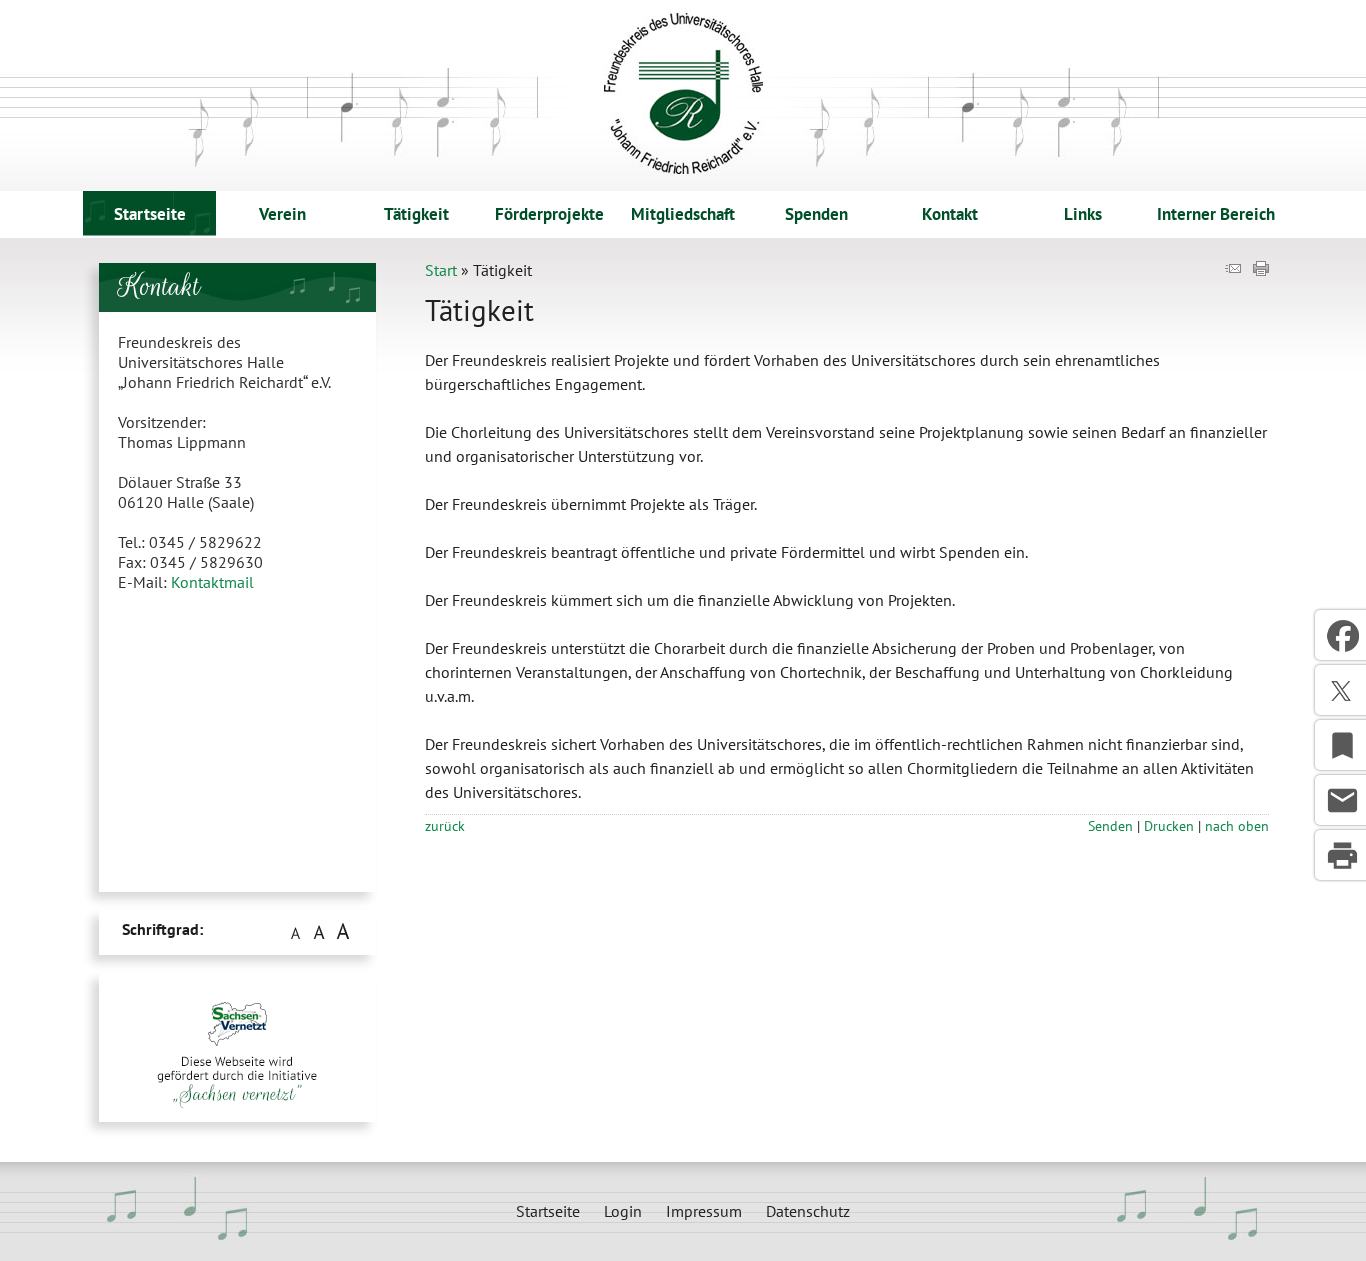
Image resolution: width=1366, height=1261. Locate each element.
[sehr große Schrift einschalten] (343, 931)
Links (1083, 214)
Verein (282, 214)
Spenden (816, 214)
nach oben (1237, 825)
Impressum (704, 1211)
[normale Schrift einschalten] (295, 931)
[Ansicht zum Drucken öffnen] (1261, 270)
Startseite (150, 214)
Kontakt (950, 214)
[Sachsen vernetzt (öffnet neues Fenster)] (230, 1132)
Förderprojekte (549, 214)
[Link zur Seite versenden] (1233, 270)
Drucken (1169, 825)
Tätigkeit (416, 214)
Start (441, 270)
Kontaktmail (212, 582)
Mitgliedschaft (683, 214)
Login (623, 1211)
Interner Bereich (1216, 214)
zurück (445, 825)
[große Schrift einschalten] (319, 931)
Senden (1110, 825)
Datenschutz (808, 1211)
